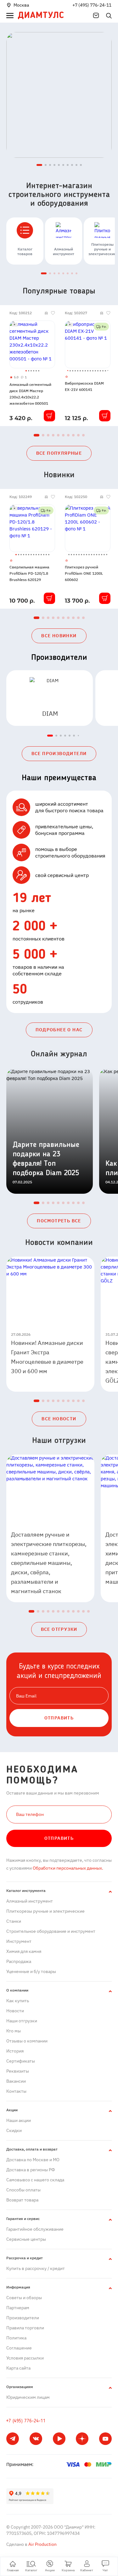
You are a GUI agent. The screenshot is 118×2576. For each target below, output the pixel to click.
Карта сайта (18, 2368)
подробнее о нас (59, 1030)
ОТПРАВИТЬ (59, 1718)
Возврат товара (22, 2200)
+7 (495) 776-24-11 (92, 5)
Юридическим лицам (28, 2397)
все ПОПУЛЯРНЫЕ (59, 453)
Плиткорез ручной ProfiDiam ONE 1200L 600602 (84, 573)
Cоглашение (19, 2348)
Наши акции (19, 2120)
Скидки (14, 2130)
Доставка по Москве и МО (33, 2160)
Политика (16, 2338)
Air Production (42, 2544)
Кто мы (14, 2031)
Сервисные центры (26, 2239)
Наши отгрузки (22, 2021)
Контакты (16, 2091)
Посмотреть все (59, 1221)
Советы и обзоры (24, 2298)
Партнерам (18, 2308)
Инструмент (19, 1941)
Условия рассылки (25, 2358)
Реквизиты (18, 2071)
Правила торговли (25, 2328)
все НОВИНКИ (59, 636)
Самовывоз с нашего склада (35, 2180)
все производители (59, 754)
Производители (23, 2318)
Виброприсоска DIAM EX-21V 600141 (84, 386)
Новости (15, 2011)
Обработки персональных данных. (67, 1868)
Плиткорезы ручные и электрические (45, 1911)
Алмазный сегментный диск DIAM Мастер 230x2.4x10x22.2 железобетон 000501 (30, 394)
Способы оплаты (23, 2190)
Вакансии (16, 2081)
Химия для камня (24, 1951)
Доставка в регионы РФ (31, 2170)
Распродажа (19, 1961)
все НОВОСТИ (59, 1419)
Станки (14, 1921)
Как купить (18, 2001)
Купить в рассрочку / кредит (36, 2268)
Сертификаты (21, 2061)
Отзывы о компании (27, 2041)
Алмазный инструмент (30, 1901)
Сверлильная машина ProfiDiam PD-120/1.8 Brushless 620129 (29, 573)
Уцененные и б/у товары (31, 1971)
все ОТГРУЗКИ (59, 1629)
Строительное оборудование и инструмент (51, 1931)
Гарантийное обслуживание (35, 2229)
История (15, 2051)
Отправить (59, 1838)
